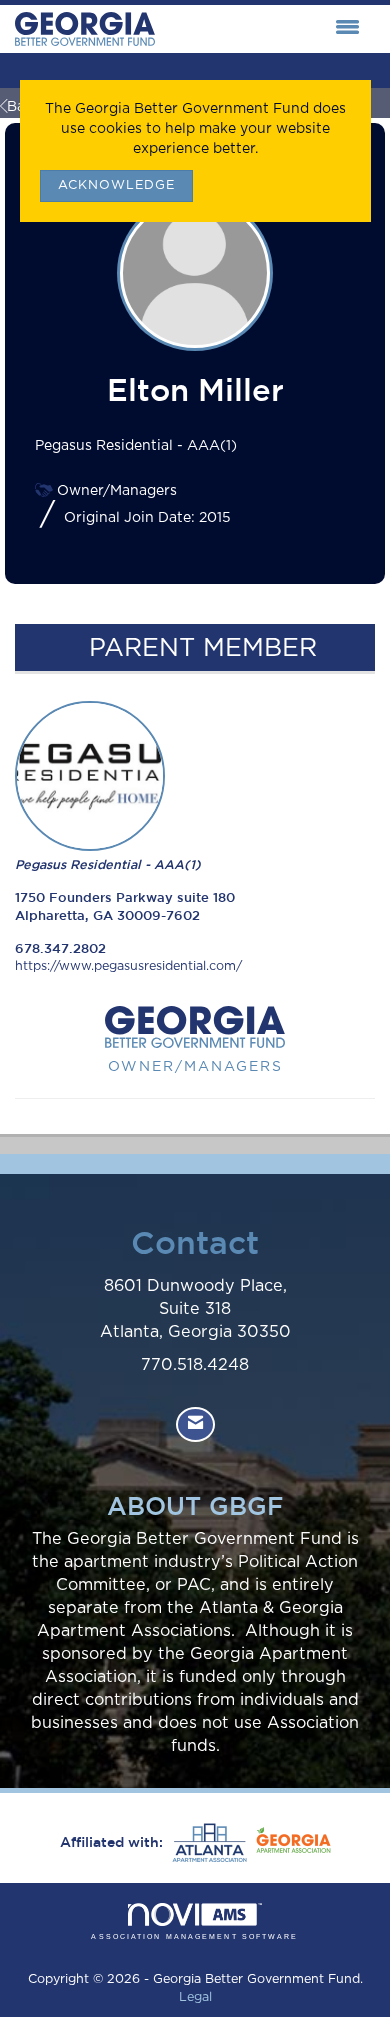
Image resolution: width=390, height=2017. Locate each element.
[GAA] (291, 1843)
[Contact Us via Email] (195, 1424)
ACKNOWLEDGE (116, 185)
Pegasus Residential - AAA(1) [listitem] (108, 864)
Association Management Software (194, 1936)
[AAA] (207, 1843)
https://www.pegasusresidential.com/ (128, 966)
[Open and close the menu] (262, 29)
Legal (195, 1997)
